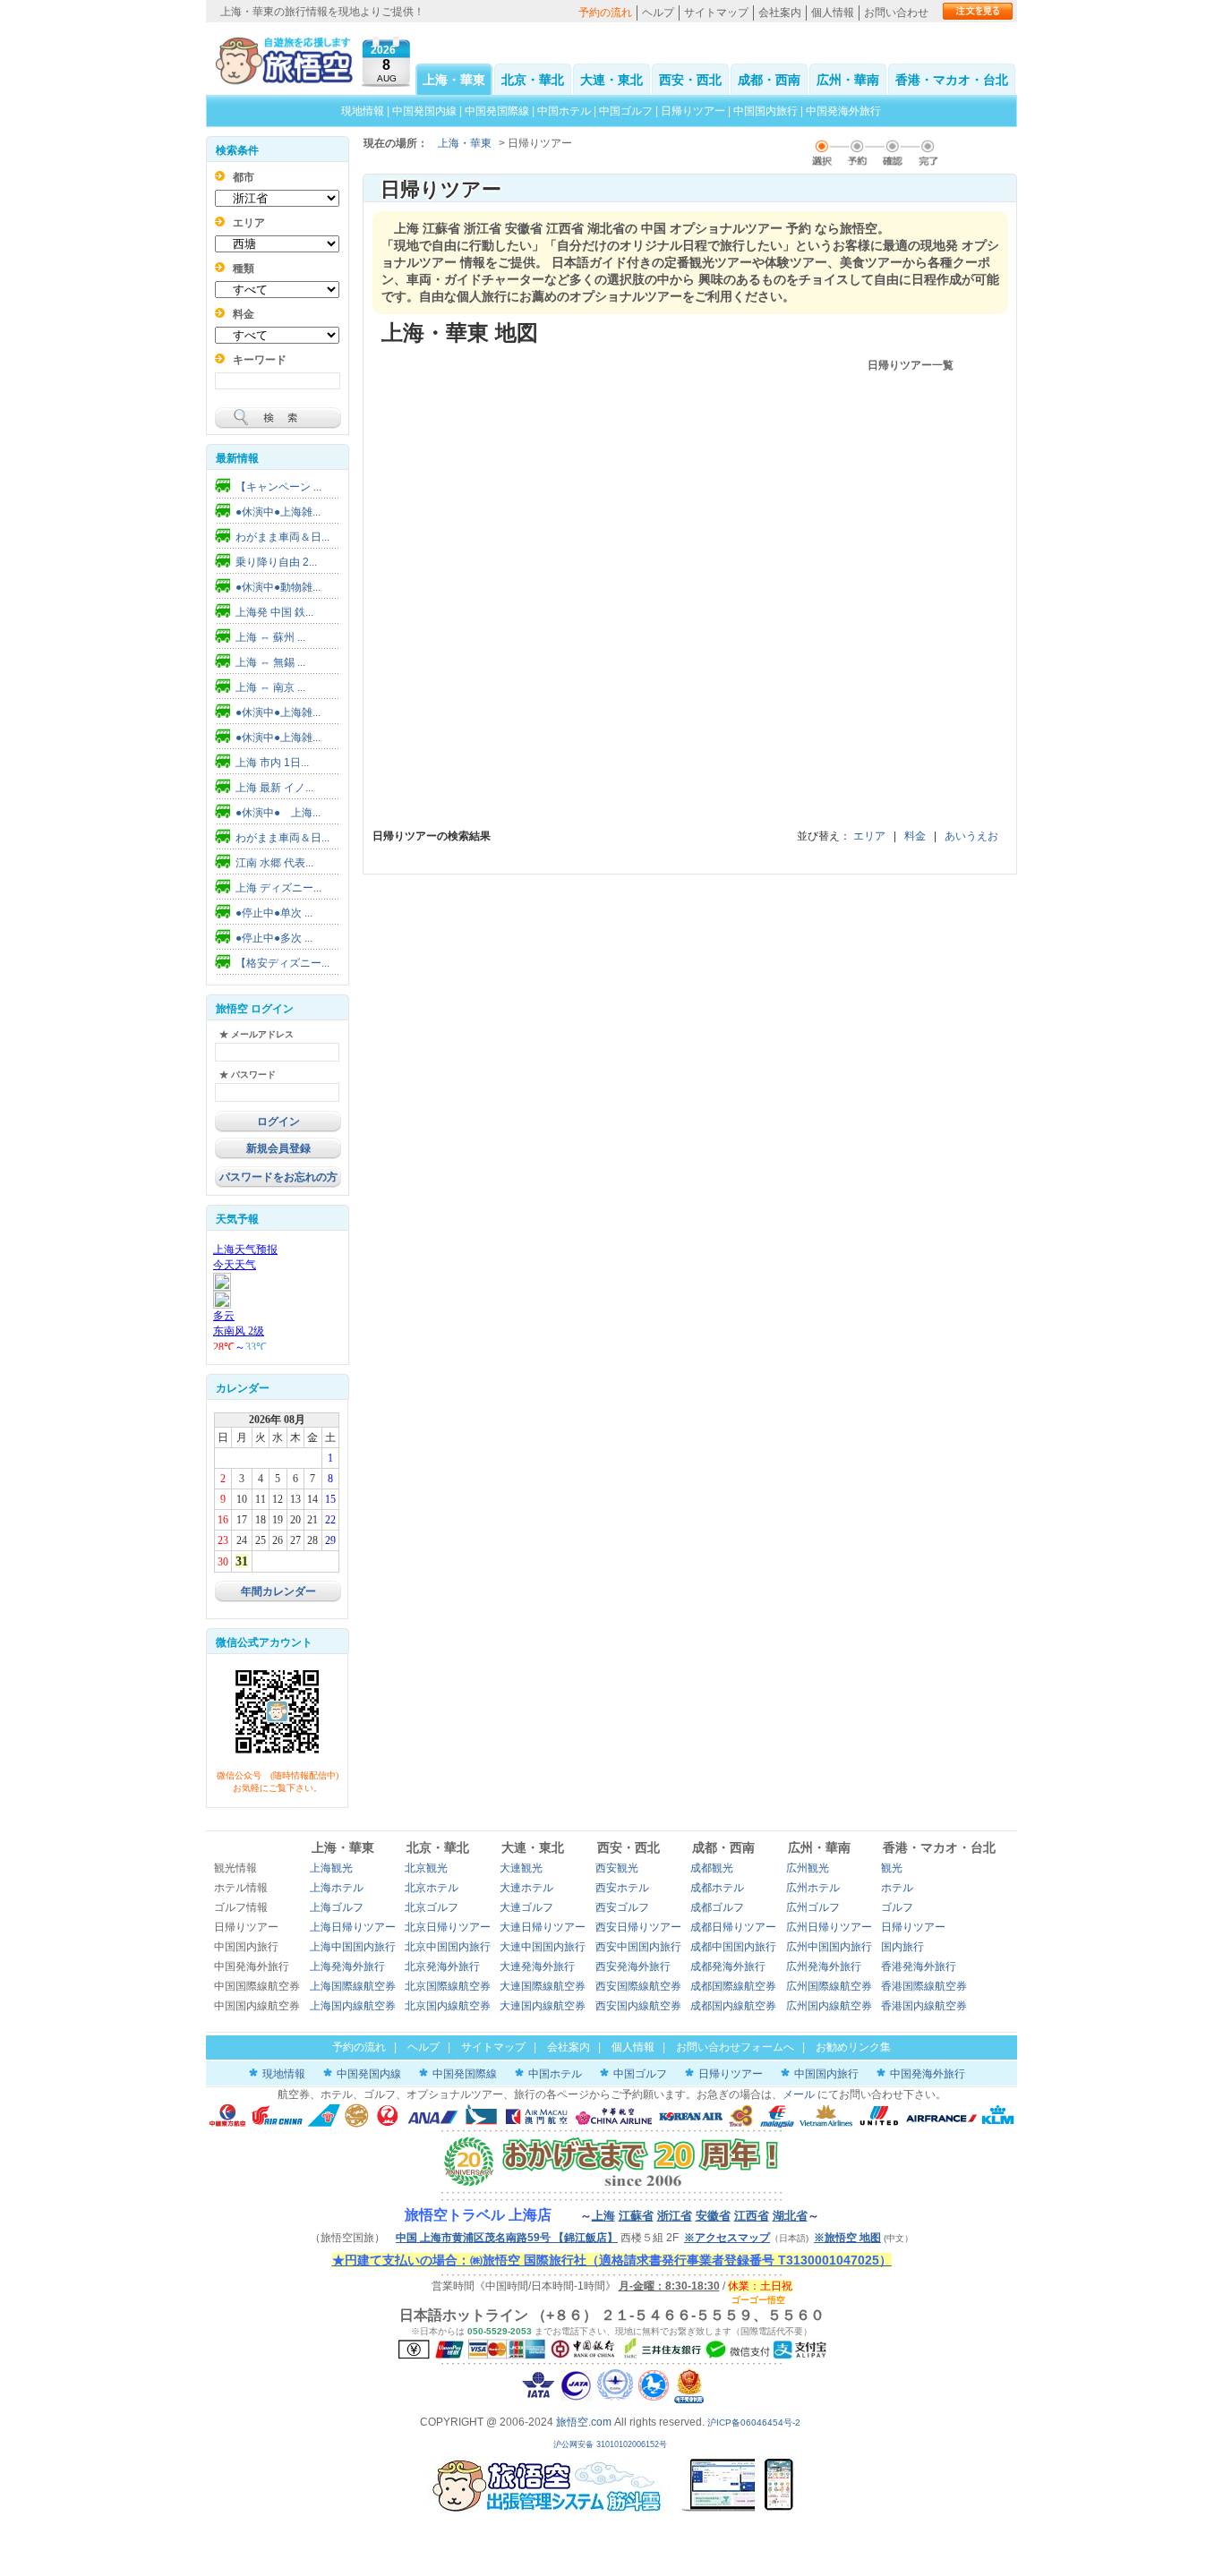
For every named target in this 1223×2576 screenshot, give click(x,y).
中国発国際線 (497, 111)
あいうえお (971, 836)
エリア (869, 836)
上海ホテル (337, 1888)
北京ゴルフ (432, 1907)
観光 (892, 1868)
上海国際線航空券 (353, 1986)
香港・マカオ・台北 (952, 80)
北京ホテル (432, 1888)
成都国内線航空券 (733, 2006)
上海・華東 (454, 80)
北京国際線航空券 (448, 1986)
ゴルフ (897, 1907)
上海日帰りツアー (353, 1927)
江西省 (752, 2216)
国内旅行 (902, 1947)
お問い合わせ (896, 13)
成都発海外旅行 (728, 1966)
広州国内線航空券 (829, 2006)
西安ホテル (622, 1888)
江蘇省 (636, 2216)
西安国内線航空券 (638, 2006)
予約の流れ (605, 13)
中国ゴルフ (627, 111)
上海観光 (331, 1868)
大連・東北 (611, 80)
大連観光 (521, 1868)
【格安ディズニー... (282, 963)
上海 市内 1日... (272, 763)
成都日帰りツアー (733, 1927)
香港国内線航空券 (924, 2006)
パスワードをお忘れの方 (278, 1177)
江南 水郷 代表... (274, 863)
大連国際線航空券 (543, 1986)
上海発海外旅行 (347, 1966)
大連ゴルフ (526, 1907)
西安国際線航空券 (638, 1986)
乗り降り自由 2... (276, 562)
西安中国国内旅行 (638, 1947)
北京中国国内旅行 (448, 1947)
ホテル (897, 1888)
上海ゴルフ (337, 1907)
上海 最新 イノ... (274, 788)
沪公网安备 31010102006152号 (611, 2444)
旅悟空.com (584, 2422)
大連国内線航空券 (543, 2006)
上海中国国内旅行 (353, 1947)
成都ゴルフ (717, 1907)
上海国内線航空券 (353, 2006)
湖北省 (790, 2216)
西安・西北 (690, 80)
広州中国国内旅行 (829, 1947)
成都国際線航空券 (733, 1986)
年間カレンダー (278, 1591)
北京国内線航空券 (448, 2006)
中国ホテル (564, 111)
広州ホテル (813, 1888)
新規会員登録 (278, 1148)
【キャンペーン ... (278, 487)
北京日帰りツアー (448, 1927)
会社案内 (780, 13)
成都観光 (712, 1868)
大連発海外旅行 (537, 1966)
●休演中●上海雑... (278, 512)
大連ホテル (526, 1888)
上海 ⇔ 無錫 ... (270, 662)
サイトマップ (716, 13)
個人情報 (833, 13)
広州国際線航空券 (829, 1986)
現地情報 (363, 111)
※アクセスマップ (727, 2238)
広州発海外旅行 (824, 1966)
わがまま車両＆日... (282, 537)
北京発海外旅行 (442, 1966)
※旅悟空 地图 (847, 2238)
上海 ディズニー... (278, 888)
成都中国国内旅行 (733, 1947)
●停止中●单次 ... (274, 913)
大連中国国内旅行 (543, 1947)
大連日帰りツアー (543, 1927)
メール (799, 2094)
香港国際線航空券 (924, 1986)
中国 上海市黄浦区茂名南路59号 (507, 2238)
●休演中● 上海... (278, 813)
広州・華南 (848, 80)
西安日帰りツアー (638, 1927)
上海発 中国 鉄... (274, 612)
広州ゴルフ (813, 1907)
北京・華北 (533, 80)
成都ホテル (717, 1888)
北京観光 (426, 1868)
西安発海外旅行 (633, 1966)
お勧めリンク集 (853, 2047)
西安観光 (617, 1868)
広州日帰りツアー (829, 1927)
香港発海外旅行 (919, 1966)
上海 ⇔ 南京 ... (270, 687)
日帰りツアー (693, 111)
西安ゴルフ (622, 1907)
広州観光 (808, 1868)
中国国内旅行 (765, 111)
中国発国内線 (424, 111)
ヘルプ (658, 13)
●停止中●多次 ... (274, 938)
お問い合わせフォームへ (735, 2047)
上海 (603, 2216)
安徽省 (713, 2216)
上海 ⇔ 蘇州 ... (270, 637)
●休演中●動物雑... (278, 587)
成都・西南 (769, 80)
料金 (915, 836)
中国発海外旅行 (843, 111)
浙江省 (675, 2216)
